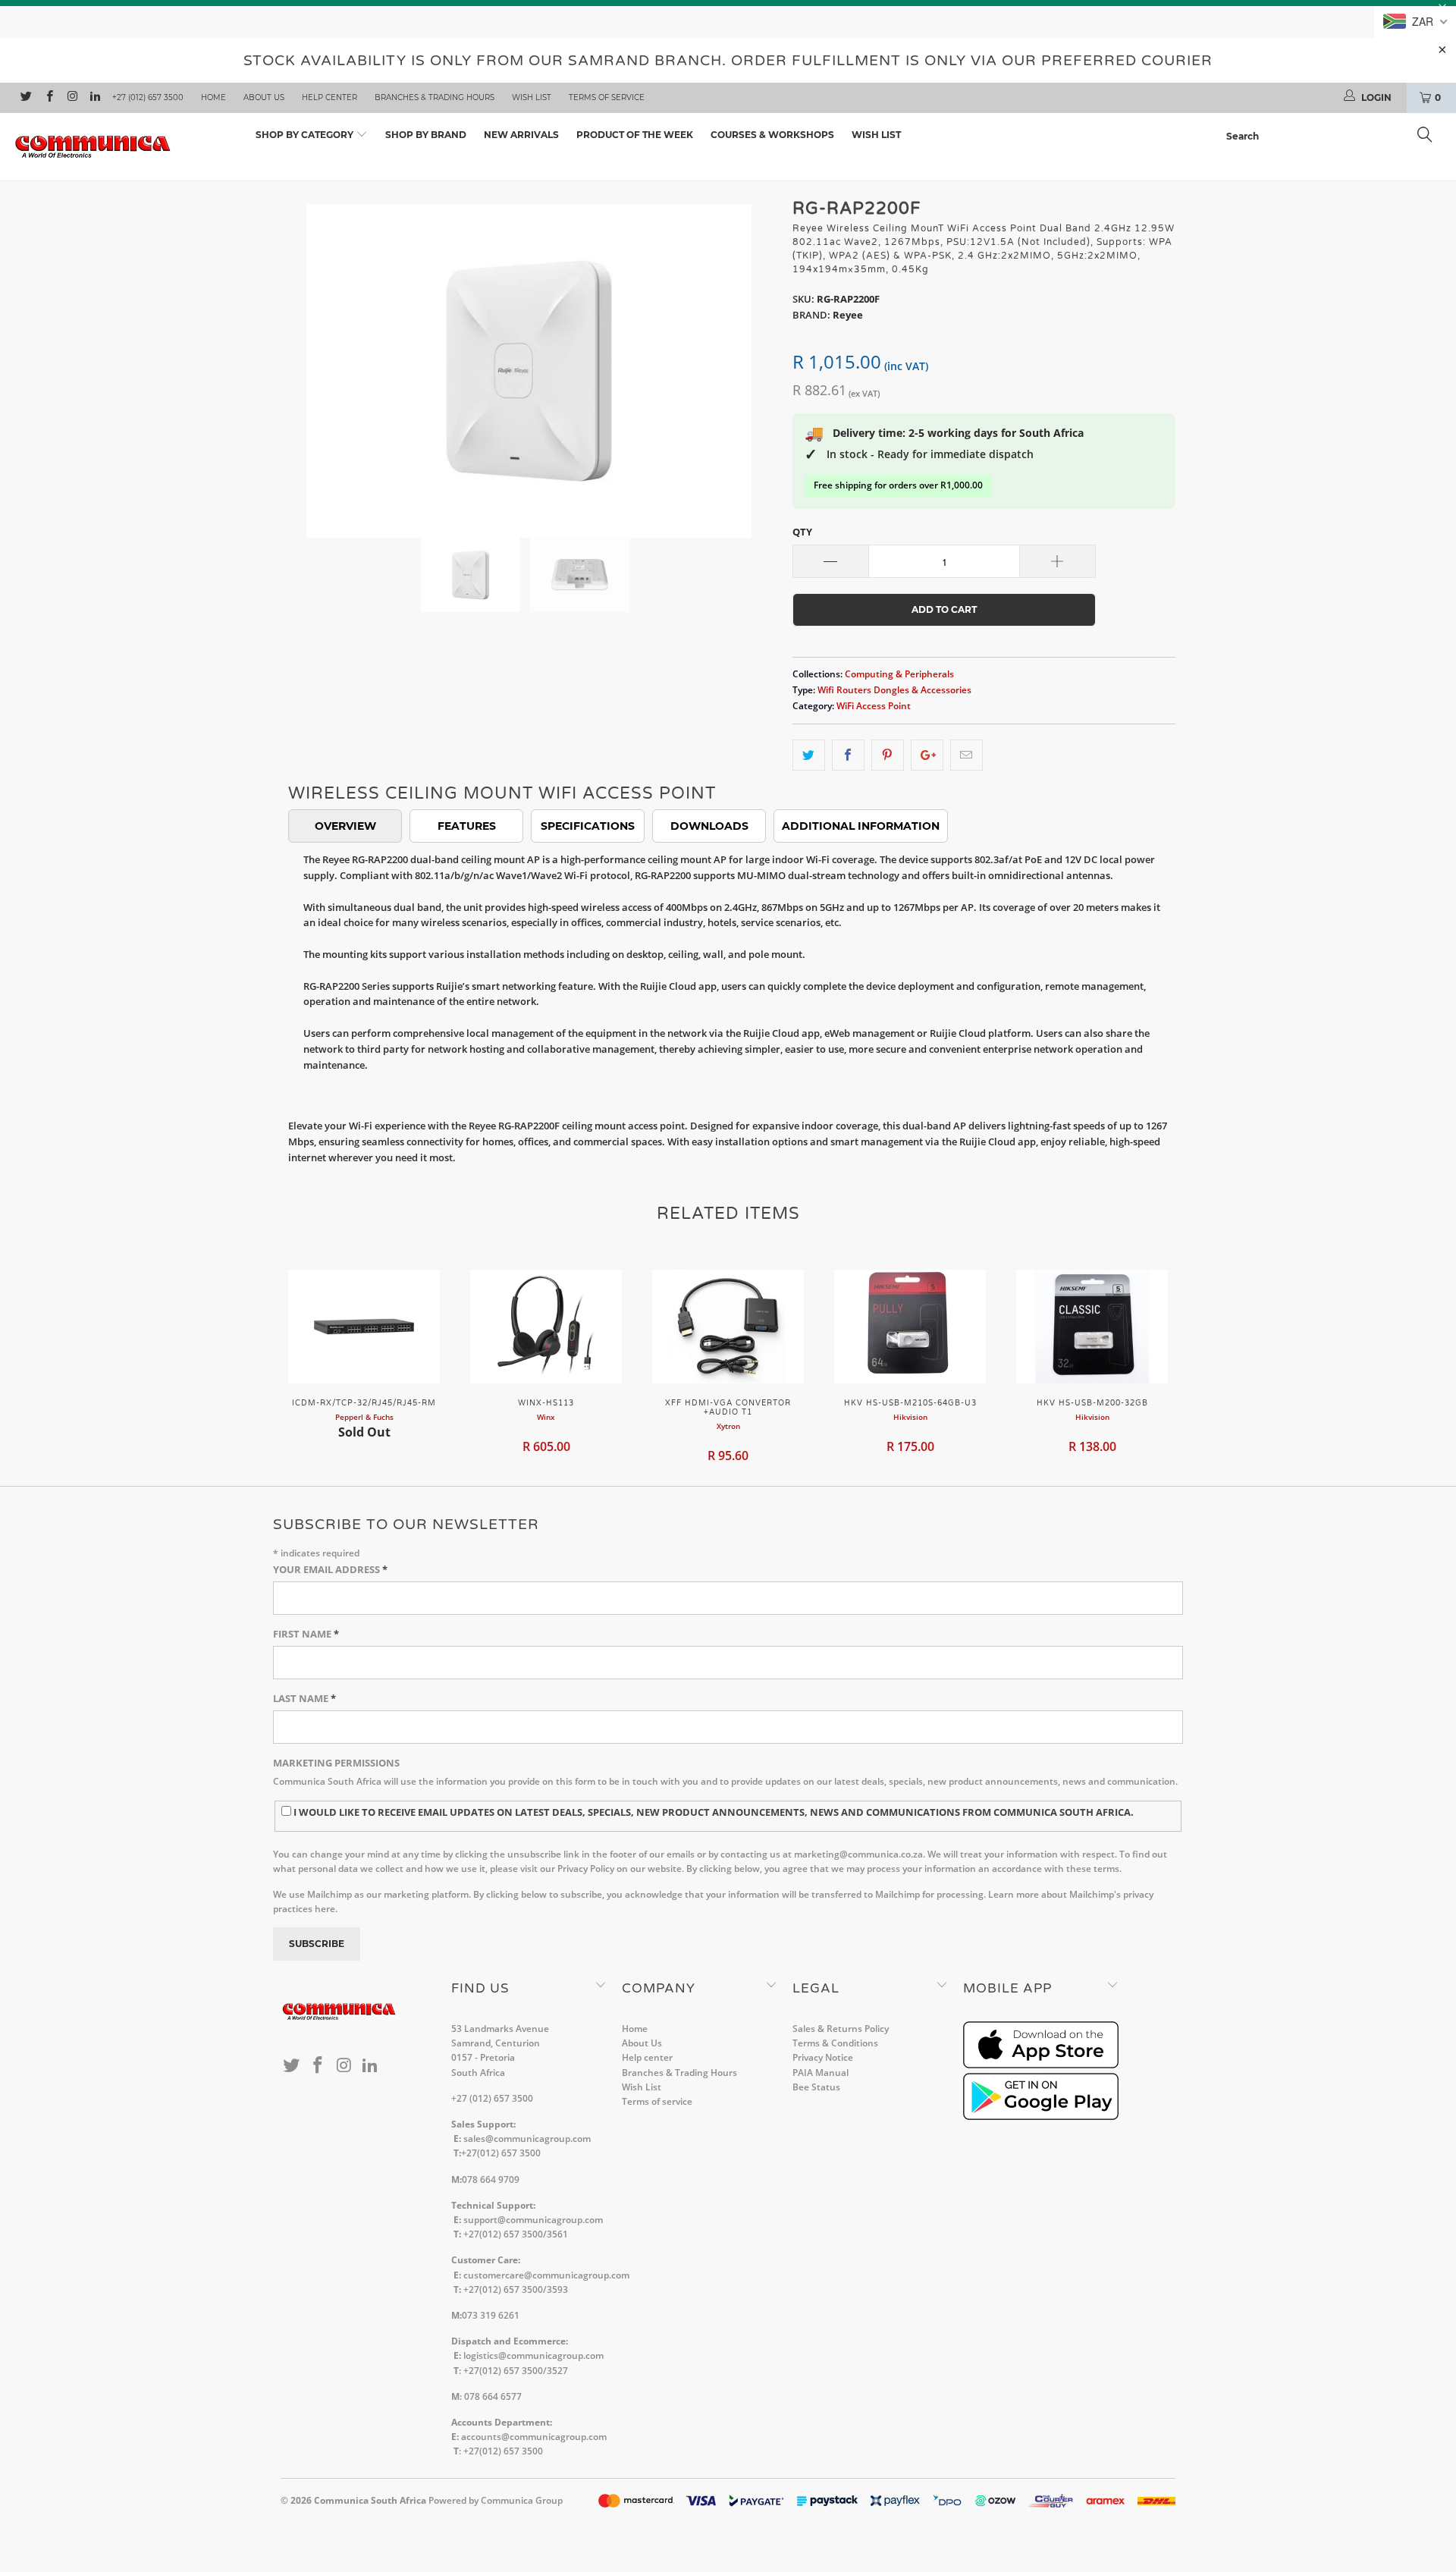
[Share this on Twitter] (809, 755)
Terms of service (607, 97)
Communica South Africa (370, 2500)
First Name (306, 1634)
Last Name (304, 1698)
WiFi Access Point (874, 705)
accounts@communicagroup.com (534, 2437)
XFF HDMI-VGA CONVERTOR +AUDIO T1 (728, 1327)
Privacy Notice (823, 2057)
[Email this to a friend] (966, 755)
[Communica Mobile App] (1041, 2065)
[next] (751, 360)
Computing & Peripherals (899, 674)
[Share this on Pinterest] (888, 755)
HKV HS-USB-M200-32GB (1092, 1327)
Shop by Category (306, 135)
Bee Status (816, 2087)
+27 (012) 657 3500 (148, 97)
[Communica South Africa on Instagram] (72, 98)
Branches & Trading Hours (435, 97)
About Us (264, 97)
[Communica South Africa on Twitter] (25, 98)
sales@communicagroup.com (527, 2139)
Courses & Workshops (772, 135)
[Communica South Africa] (124, 147)
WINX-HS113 (546, 1327)
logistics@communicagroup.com (533, 2355)
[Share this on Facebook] (848, 755)
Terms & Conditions (835, 2043)
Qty (802, 532)
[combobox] (1334, 137)
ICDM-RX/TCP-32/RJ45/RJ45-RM (364, 1327)
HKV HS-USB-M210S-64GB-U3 (910, 1327)
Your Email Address (330, 1569)
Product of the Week (635, 135)
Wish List (532, 97)
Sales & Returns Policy (841, 2029)
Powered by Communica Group (496, 2500)
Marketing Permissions (336, 1763)
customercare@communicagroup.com (546, 2275)
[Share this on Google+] (927, 755)
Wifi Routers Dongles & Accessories (894, 689)
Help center (329, 97)
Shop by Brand (426, 135)
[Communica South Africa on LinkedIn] (94, 98)
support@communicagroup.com (533, 2220)
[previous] (307, 360)
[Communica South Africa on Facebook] (48, 98)
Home (213, 97)
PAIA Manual (821, 2073)
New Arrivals (521, 135)
